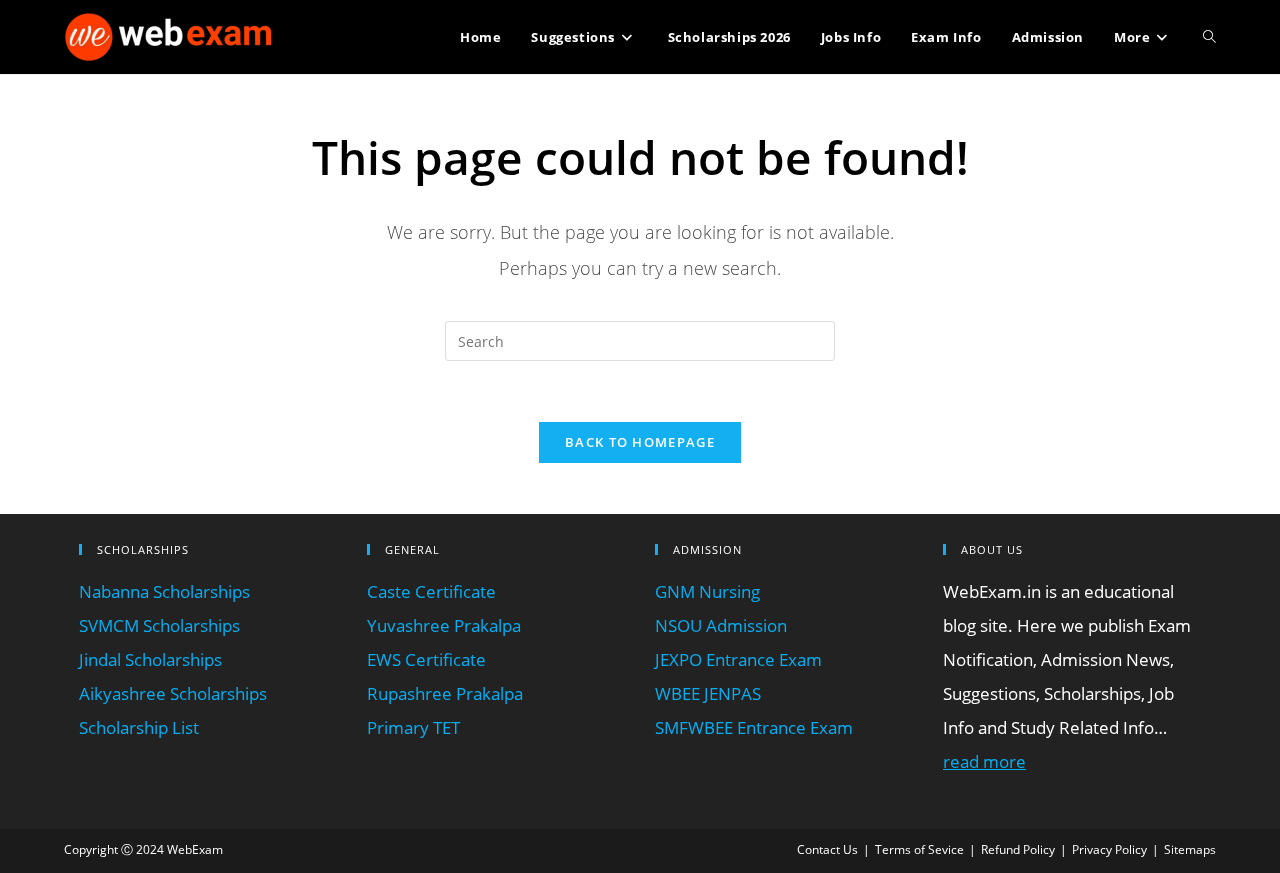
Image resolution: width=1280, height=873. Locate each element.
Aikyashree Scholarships (173, 693)
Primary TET (413, 727)
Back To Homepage (640, 442)
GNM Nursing (707, 591)
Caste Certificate (431, 591)
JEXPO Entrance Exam (738, 659)
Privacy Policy (1109, 849)
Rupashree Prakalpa (445, 693)
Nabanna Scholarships (164, 591)
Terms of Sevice (919, 849)
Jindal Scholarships (150, 659)
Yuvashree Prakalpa (444, 625)
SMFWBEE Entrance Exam (754, 727)
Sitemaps (1190, 849)
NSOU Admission (721, 625)
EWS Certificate (426, 659)
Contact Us (827, 849)
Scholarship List (139, 727)
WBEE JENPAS (708, 693)
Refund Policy (1018, 849)
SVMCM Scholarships (159, 625)
